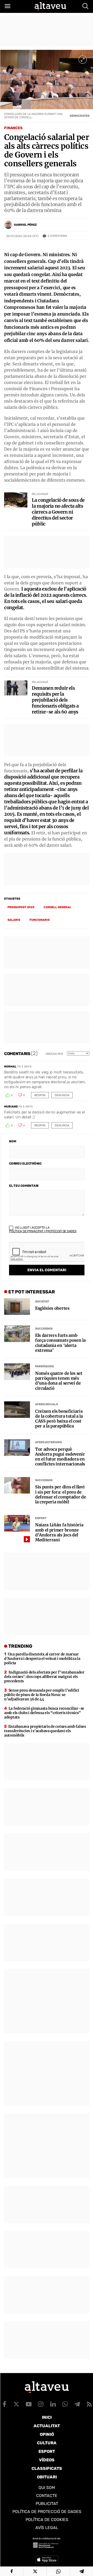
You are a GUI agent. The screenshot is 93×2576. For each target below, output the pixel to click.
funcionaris (40, 920)
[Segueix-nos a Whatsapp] (65, 2404)
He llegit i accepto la (43, 1229)
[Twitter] (35, 2571)
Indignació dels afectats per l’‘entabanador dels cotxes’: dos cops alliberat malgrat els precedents (44, 1677)
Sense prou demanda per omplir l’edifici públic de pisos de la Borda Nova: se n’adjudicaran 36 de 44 (42, 1695)
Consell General (57, 907)
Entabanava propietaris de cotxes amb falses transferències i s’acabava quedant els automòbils (45, 1731)
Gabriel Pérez (25, 225)
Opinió (47, 2434)
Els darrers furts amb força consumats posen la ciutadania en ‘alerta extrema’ (60, 1343)
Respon (40, 1095)
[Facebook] (12, 2571)
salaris (14, 920)
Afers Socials (47, 1404)
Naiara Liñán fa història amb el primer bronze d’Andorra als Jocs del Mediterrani (59, 1532)
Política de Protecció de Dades (47, 2512)
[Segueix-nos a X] (17, 2404)
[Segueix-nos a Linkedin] (53, 2404)
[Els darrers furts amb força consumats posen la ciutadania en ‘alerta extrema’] (17, 1334)
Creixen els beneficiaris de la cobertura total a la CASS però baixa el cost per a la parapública (59, 1419)
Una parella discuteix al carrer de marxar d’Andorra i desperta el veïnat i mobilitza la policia (42, 1659)
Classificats (47, 2468)
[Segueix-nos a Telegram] (77, 2404)
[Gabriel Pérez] (8, 225)
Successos (44, 1329)
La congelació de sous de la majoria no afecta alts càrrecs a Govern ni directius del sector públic (58, 512)
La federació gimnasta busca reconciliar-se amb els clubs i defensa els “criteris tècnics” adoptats (44, 1713)
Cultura (47, 2443)
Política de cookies (47, 2520)
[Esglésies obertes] (17, 1307)
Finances (13, 128)
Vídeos (47, 2460)
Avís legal (47, 2528)
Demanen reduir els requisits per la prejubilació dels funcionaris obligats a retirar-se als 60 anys (55, 700)
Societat (42, 1302)
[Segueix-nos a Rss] (89, 2404)
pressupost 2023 (21, 907)
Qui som (47, 2488)
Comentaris (57, 236)
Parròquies (44, 1366)
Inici (47, 2417)
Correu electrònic (25, 1164)
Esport (41, 1518)
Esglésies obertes (52, 1308)
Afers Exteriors (48, 1442)
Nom (13, 1141)
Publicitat (47, 2504)
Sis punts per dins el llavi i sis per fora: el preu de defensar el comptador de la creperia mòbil (60, 1494)
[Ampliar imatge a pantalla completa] (83, 60)
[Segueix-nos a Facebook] (4, 2404)
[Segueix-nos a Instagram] (41, 2404)
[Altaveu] (50, 6)
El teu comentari (24, 1186)
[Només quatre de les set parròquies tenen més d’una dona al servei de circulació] (17, 1372)
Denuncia (62, 1095)
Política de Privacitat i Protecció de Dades (43, 1231)
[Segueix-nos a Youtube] (29, 2404)
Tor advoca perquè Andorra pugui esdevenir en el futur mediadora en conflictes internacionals (60, 1457)
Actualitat (47, 2426)
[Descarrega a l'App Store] (47, 2559)
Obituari (47, 2477)
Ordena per (54, 1054)
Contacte (47, 2496)
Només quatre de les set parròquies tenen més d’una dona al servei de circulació (59, 1381)
